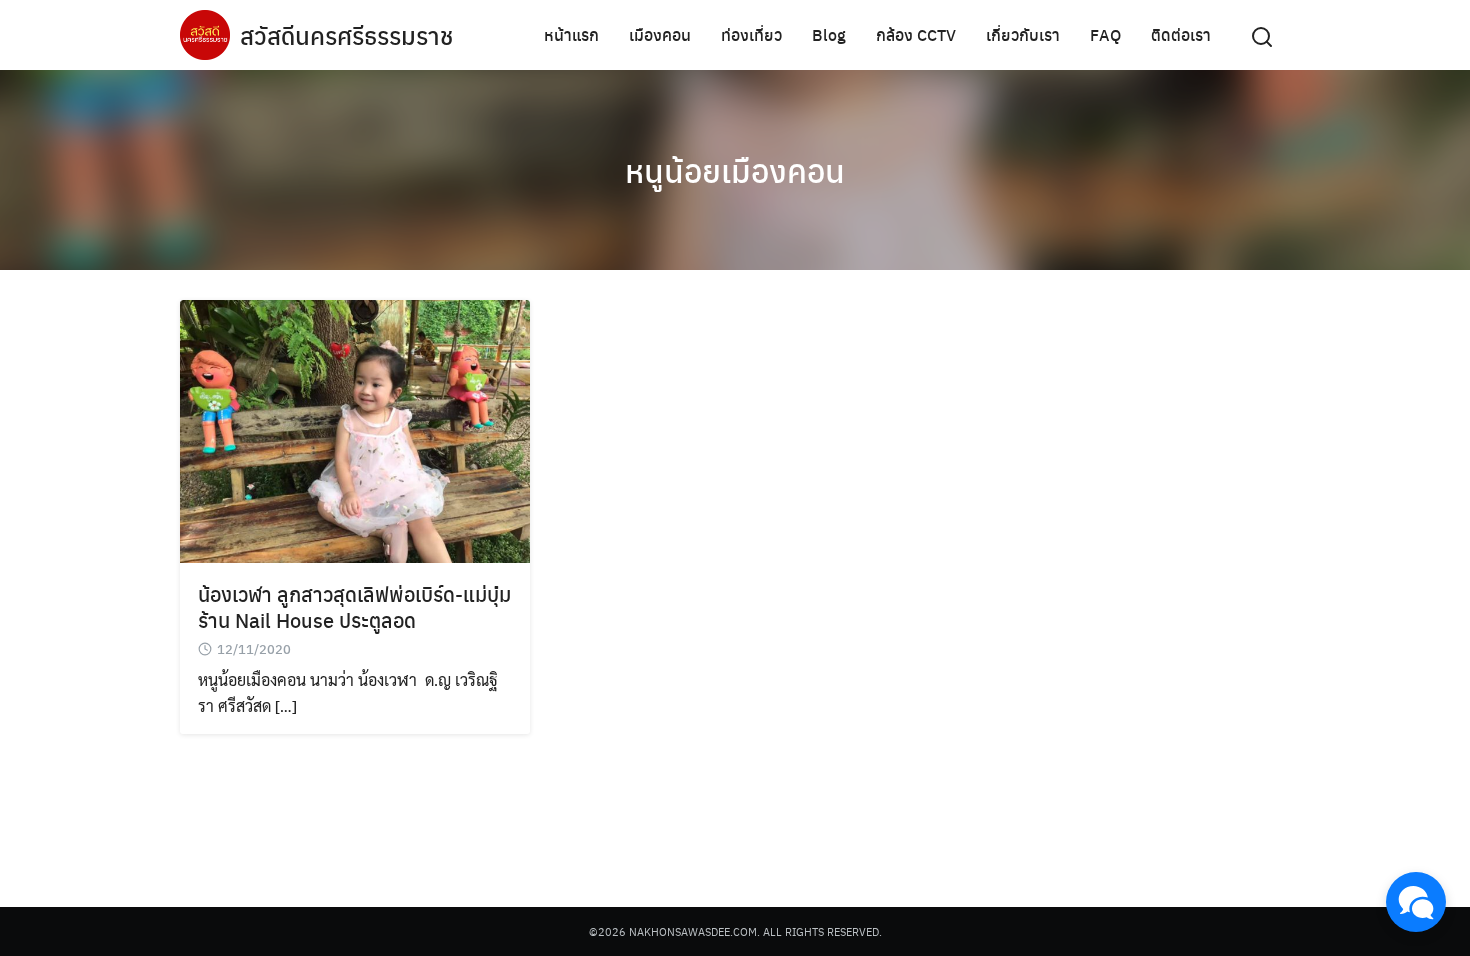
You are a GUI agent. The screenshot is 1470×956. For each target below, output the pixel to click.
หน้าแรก (571, 34)
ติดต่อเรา (1181, 34)
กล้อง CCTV (916, 34)
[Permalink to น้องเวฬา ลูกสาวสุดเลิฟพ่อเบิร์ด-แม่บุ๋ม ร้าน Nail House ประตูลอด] (355, 428)
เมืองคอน (660, 34)
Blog (829, 34)
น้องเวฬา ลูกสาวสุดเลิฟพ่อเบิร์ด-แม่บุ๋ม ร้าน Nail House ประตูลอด (354, 606)
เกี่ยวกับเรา (1023, 34)
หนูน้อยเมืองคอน (735, 170)
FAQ (1105, 34)
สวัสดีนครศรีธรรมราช (346, 35)
